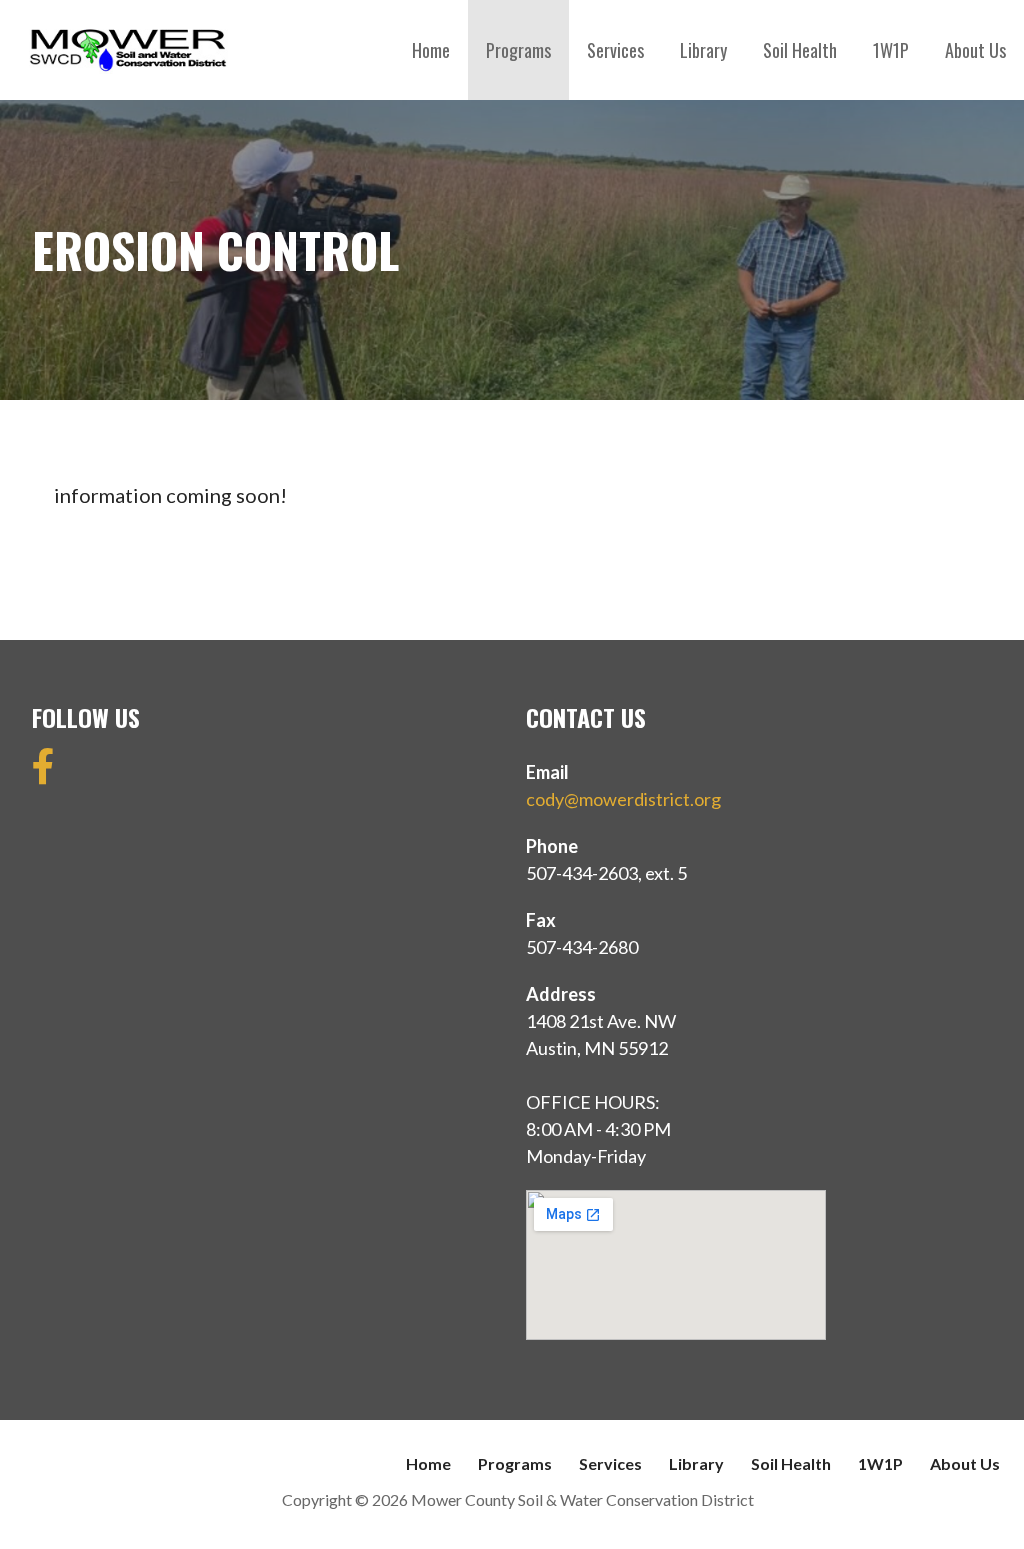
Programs (518, 50)
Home (431, 50)
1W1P (891, 50)
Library (703, 50)
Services (615, 50)
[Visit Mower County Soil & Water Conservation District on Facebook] (43, 773)
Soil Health (800, 50)
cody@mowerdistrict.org (623, 799)
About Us (975, 50)
